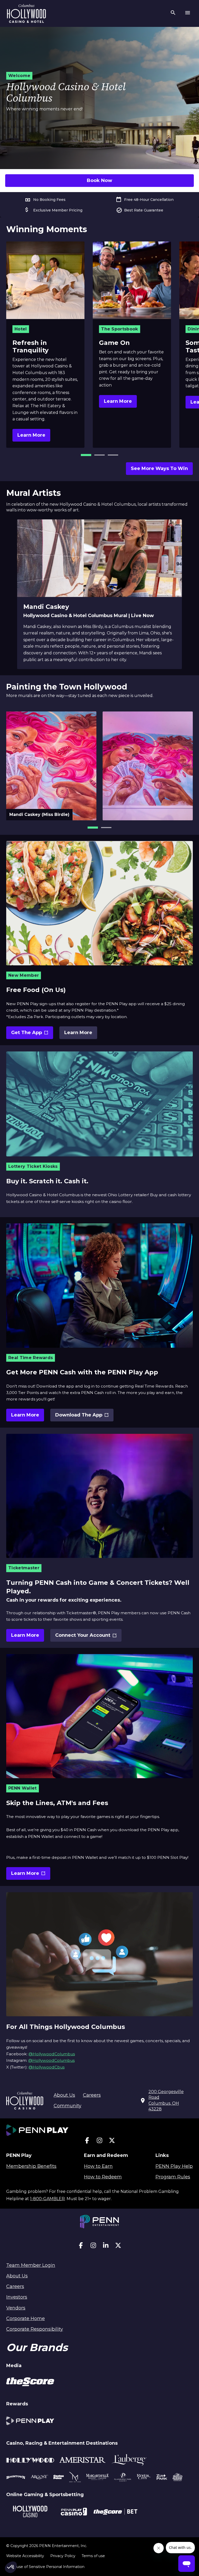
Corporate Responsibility (35, 2329)
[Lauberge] (129, 2461)
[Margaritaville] (98, 2478)
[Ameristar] (83, 2461)
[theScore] (30, 2383)
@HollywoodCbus (47, 2067)
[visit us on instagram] (99, 2142)
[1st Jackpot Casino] (177, 2478)
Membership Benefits (31, 2166)
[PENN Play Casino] (74, 2512)
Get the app (31, 1034)
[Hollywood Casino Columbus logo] (26, 13)
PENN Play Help (174, 2166)
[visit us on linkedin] (106, 2247)
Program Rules (173, 2177)
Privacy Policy (63, 2556)
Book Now (99, 180)
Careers (92, 2095)
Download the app (79, 1417)
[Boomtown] (39, 2478)
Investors (17, 2297)
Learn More (31, 435)
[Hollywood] (30, 2461)
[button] (86, 455)
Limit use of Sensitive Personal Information (45, 2567)
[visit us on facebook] (87, 2142)
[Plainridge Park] (123, 2478)
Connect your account (83, 1637)
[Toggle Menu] (188, 13)
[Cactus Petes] (59, 2478)
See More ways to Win (159, 468)
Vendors (16, 2308)
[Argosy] (16, 2478)
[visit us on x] (112, 2142)
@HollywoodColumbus (52, 2054)
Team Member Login (31, 2265)
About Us (64, 2095)
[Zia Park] (162, 2478)
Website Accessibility (25, 2556)
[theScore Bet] (115, 2512)
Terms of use (93, 2556)
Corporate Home (26, 2319)
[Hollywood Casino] (30, 2512)
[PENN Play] (30, 2422)
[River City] (144, 2478)
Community (67, 2106)
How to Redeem (103, 2177)
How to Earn (98, 2166)
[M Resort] (75, 2478)
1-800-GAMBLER (47, 2199)
